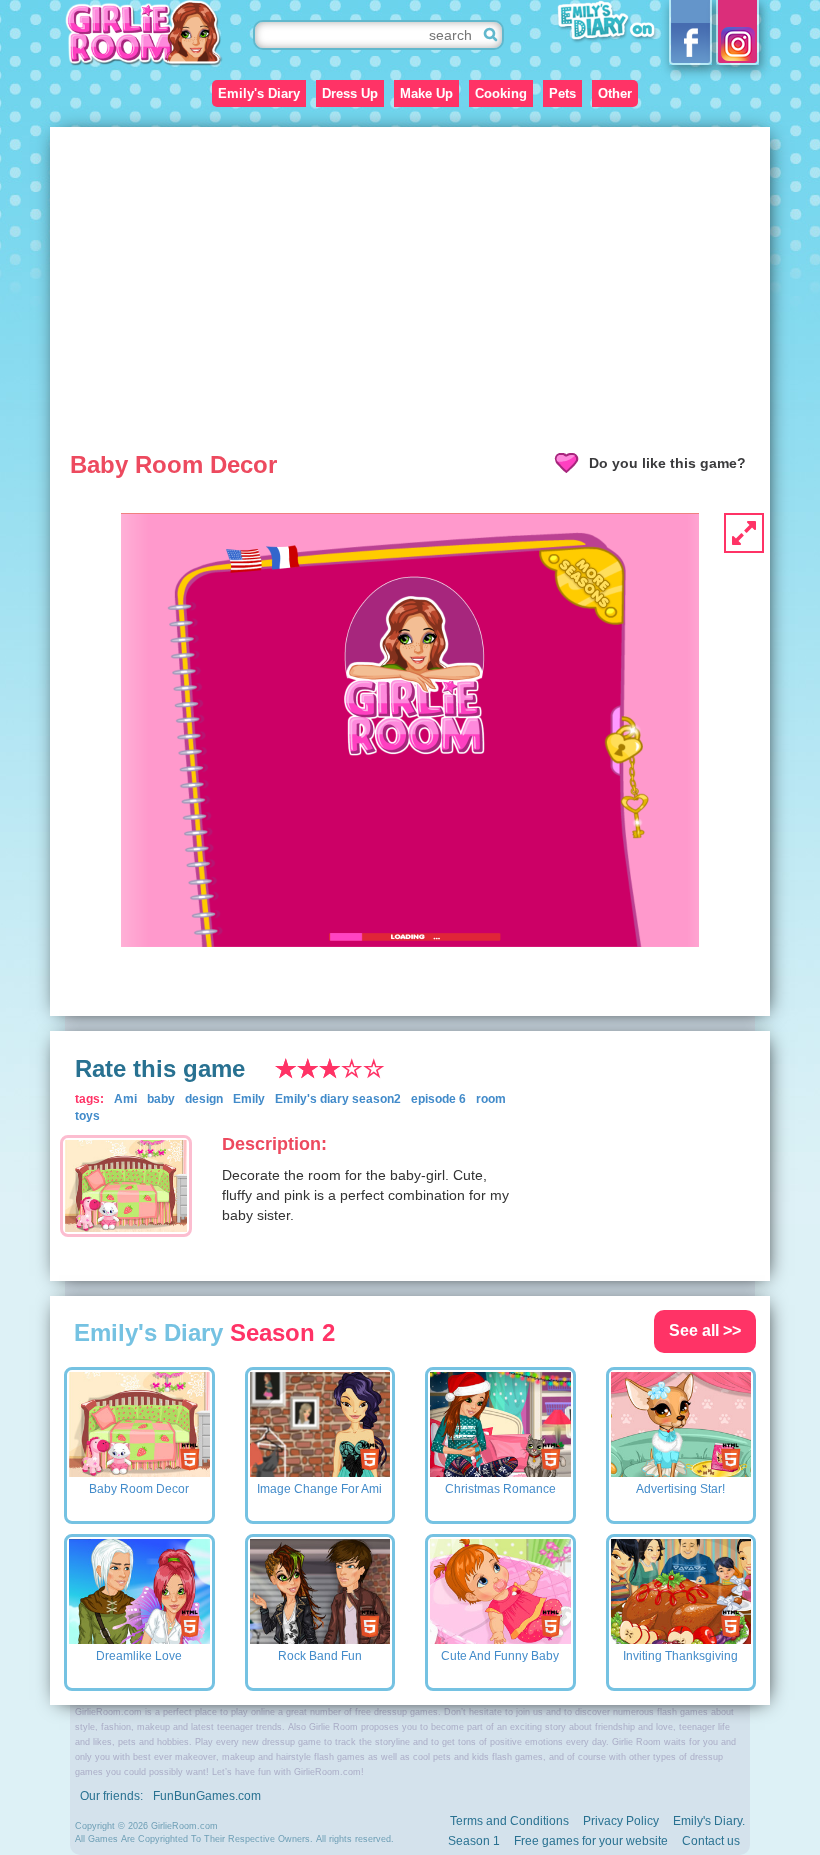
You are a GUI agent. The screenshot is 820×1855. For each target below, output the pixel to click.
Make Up (426, 93)
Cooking (501, 93)
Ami (125, 1099)
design (204, 1099)
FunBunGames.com (207, 1796)
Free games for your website (591, 1841)
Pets (562, 93)
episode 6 (438, 1099)
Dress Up (350, 93)
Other (615, 93)
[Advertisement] (410, 277)
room (491, 1099)
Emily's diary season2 (338, 1099)
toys (87, 1116)
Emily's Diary (259, 93)
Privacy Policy (621, 1821)
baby (161, 1099)
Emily (249, 1099)
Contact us (711, 1841)
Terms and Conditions (509, 1821)
